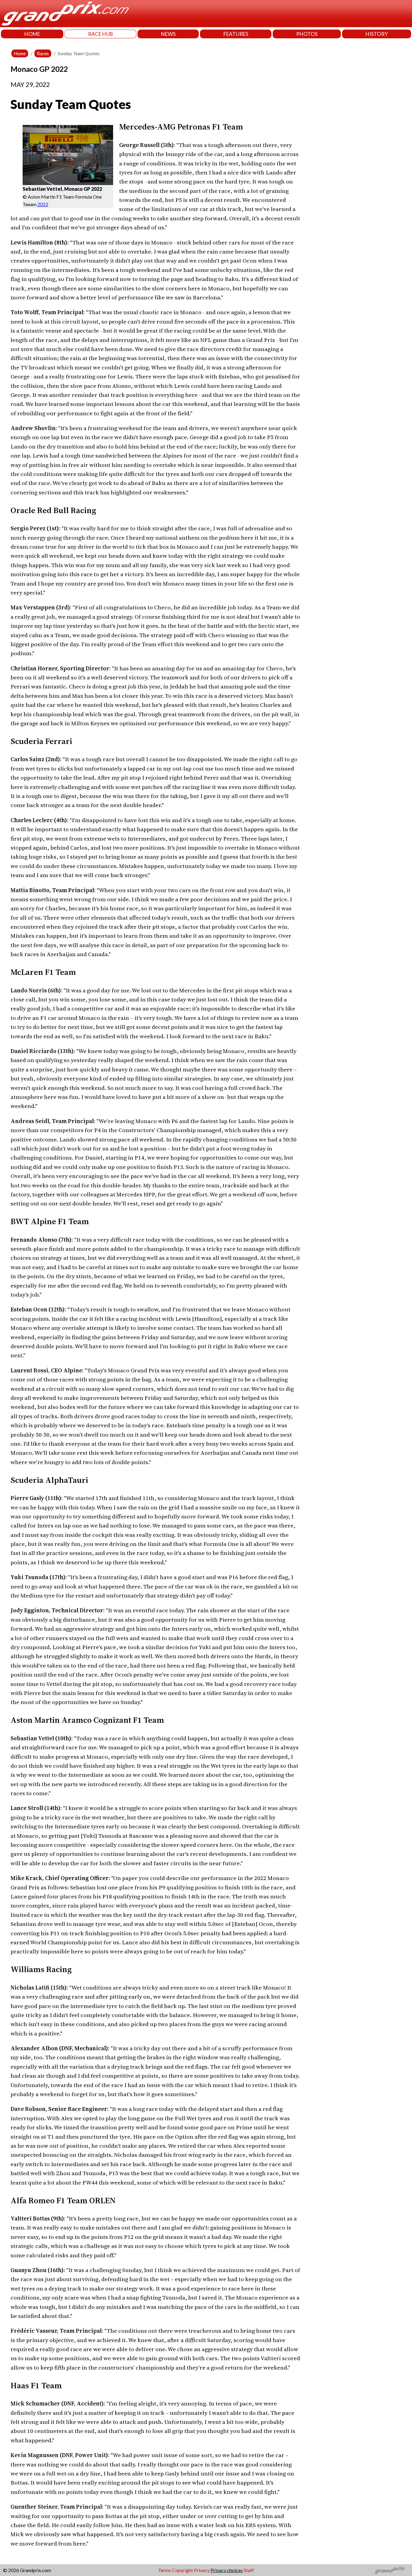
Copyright (182, 2570)
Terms (165, 2570)
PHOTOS (307, 34)
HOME (32, 34)
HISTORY (377, 34)
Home (20, 53)
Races (43, 53)
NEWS (168, 34)
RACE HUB (101, 34)
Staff (249, 2570)
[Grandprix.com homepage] (390, 2570)
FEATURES (236, 34)
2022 (43, 204)
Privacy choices (227, 2570)
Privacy (202, 2570)
